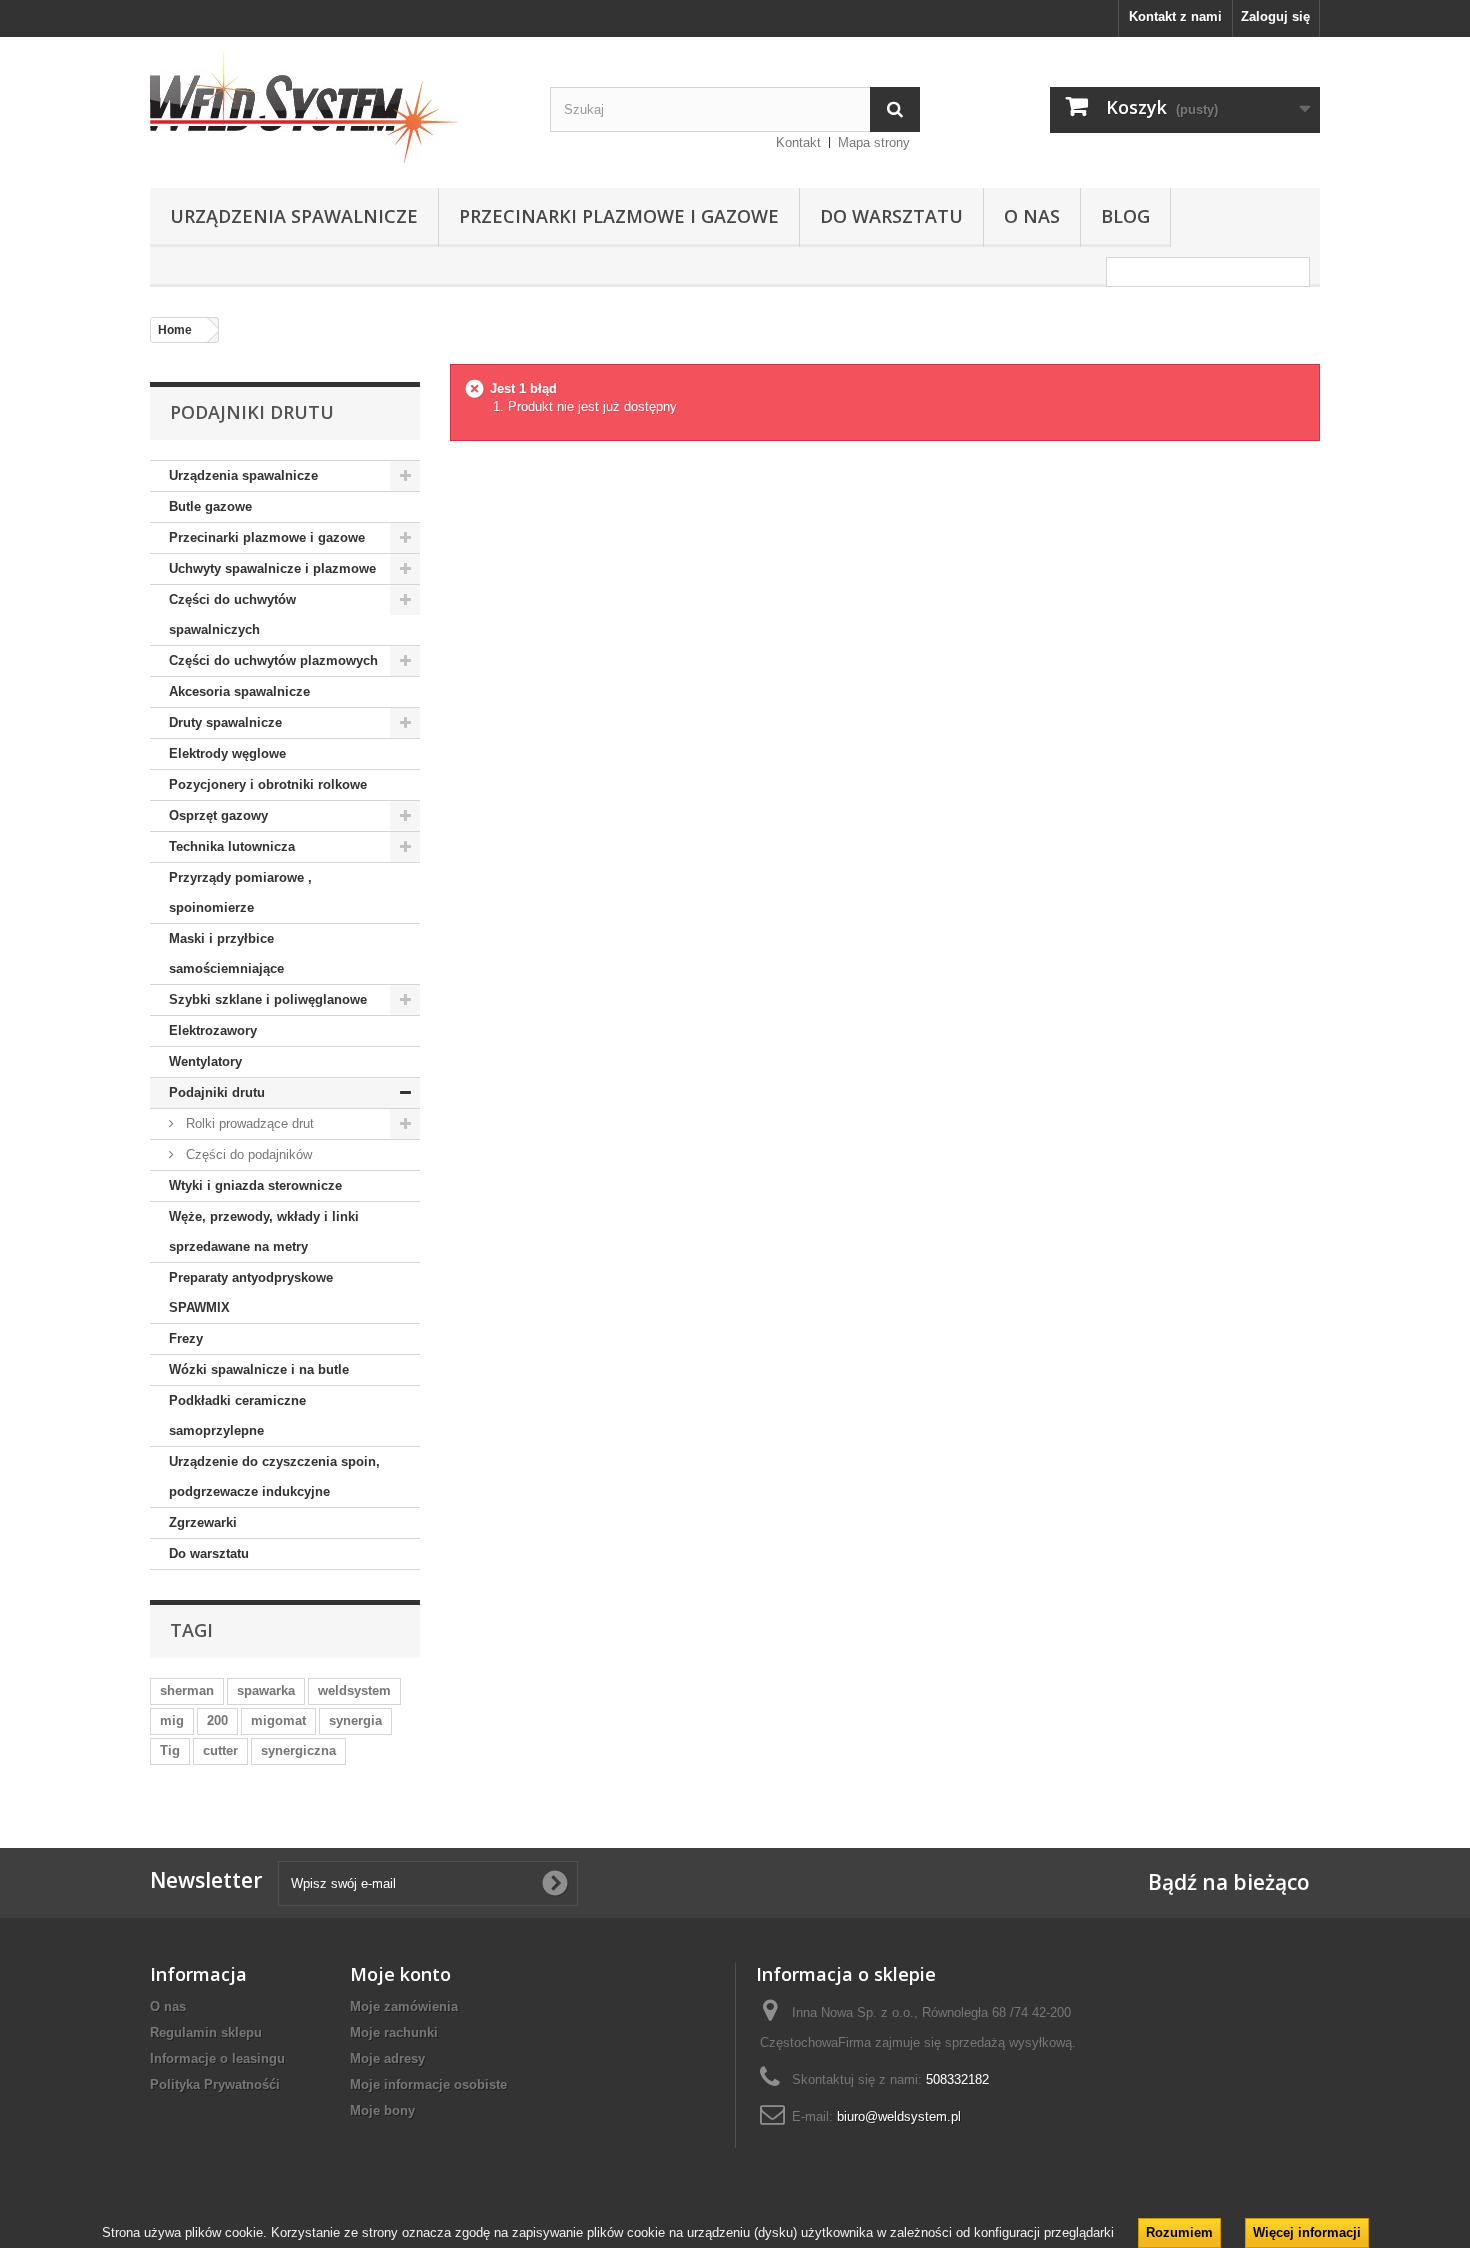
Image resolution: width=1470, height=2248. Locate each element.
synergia (355, 1720)
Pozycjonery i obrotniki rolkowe (268, 784)
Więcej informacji (1307, 2232)
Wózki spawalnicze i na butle (259, 1369)
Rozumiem (1179, 2232)
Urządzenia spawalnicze (294, 216)
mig (172, 1720)
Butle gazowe (210, 506)
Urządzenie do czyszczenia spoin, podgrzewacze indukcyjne (274, 1476)
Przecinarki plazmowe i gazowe (619, 216)
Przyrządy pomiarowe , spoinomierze (240, 892)
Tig (170, 1750)
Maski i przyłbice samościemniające (226, 953)
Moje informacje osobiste (428, 2084)
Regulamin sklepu (206, 2032)
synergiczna (298, 1750)
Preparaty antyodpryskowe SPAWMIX (251, 1292)
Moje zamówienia (404, 2006)
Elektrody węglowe (227, 753)
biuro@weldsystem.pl (899, 2116)
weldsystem (354, 1690)
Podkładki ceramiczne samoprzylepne (237, 1415)
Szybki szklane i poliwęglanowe (268, 999)
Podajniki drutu (217, 1092)
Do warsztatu (891, 216)
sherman (187, 1690)
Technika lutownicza (232, 846)
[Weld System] (335, 107)
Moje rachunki (394, 2032)
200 (217, 1720)
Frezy (186, 1338)
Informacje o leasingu (217, 2058)
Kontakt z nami (1175, 16)
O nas (1032, 216)
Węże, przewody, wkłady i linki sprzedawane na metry (264, 1231)
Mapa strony (874, 142)
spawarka (266, 1690)
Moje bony (382, 2110)
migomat (278, 1720)
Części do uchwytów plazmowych (273, 660)
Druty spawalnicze (225, 722)
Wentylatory (205, 1061)
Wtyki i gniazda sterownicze (255, 1185)
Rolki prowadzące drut (248, 1123)
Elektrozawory (213, 1030)
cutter (220, 1750)
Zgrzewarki (203, 1522)
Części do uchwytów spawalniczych (232, 614)
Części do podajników (247, 1154)
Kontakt (798, 142)
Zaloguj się (1275, 16)
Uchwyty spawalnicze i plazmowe (272, 568)
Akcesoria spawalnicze (239, 691)
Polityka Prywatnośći (215, 2084)
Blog (1125, 216)
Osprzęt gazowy (218, 815)
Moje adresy (387, 2058)
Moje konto (400, 1974)
